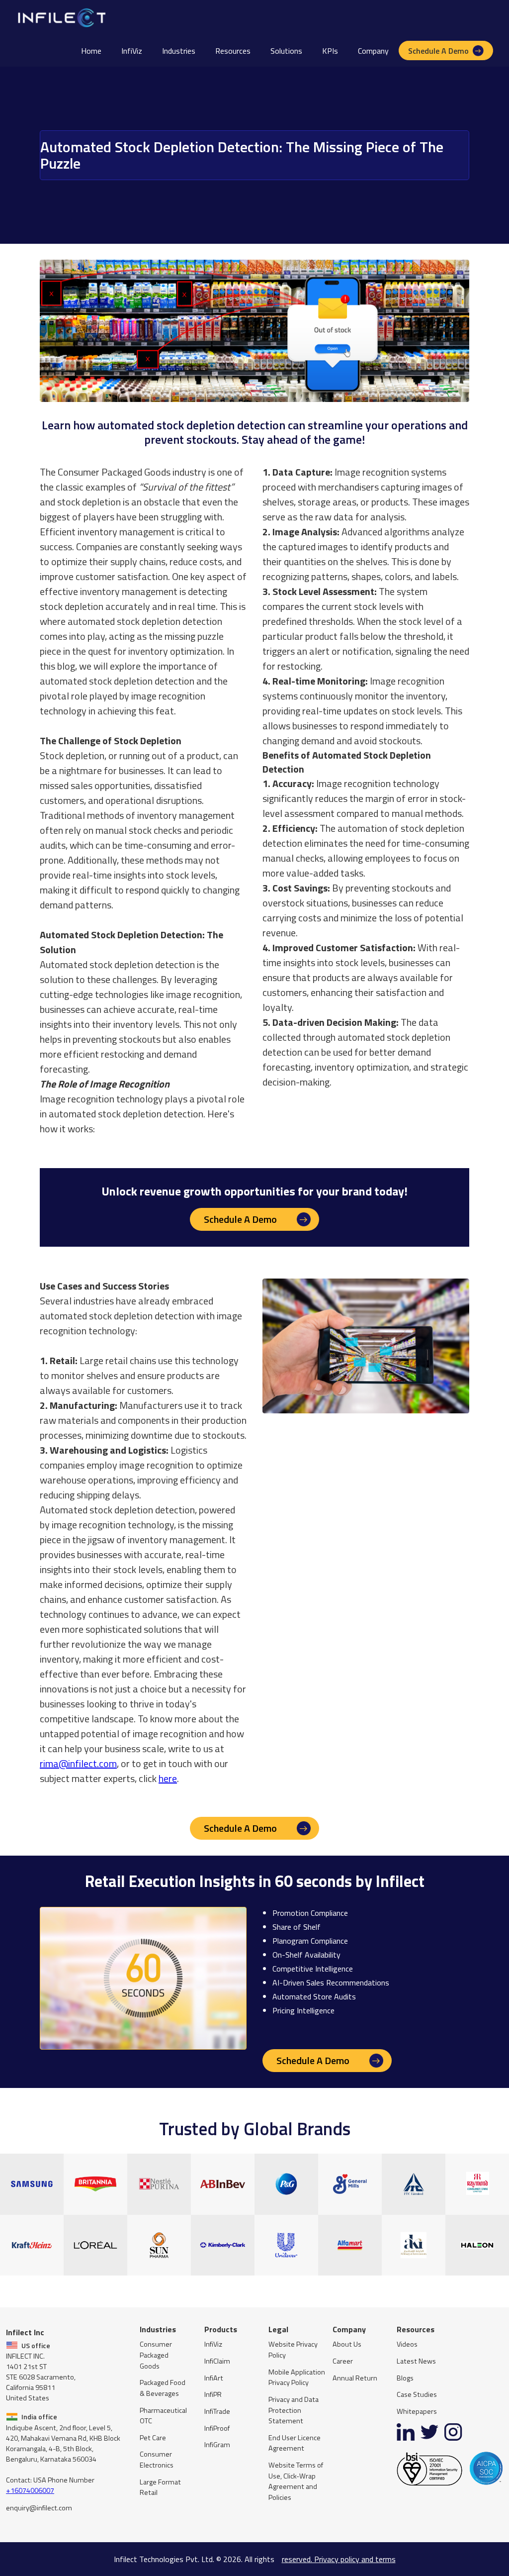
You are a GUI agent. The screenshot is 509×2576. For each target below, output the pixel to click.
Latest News (416, 2361)
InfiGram (217, 2445)
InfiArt (214, 2378)
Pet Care (153, 2438)
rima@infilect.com (78, 1763)
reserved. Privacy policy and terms (339, 2559)
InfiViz (132, 51)
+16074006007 (30, 2490)
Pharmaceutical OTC (163, 2416)
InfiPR (213, 2395)
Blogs (405, 2378)
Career (343, 2361)
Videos (407, 2344)
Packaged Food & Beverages (163, 2388)
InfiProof (217, 2428)
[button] (179, 51)
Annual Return (355, 2378)
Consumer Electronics (157, 2460)
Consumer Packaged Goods (156, 2355)
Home (91, 51)
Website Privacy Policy (293, 2350)
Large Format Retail (160, 2488)
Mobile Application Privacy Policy (297, 2378)
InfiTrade (217, 2412)
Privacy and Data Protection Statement (294, 2410)
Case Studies (417, 2395)
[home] (61, 17)
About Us (347, 2344)
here (168, 1778)
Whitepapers (417, 2412)
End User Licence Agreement (295, 2443)
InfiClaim (217, 2361)
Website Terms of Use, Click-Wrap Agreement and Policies (296, 2481)
